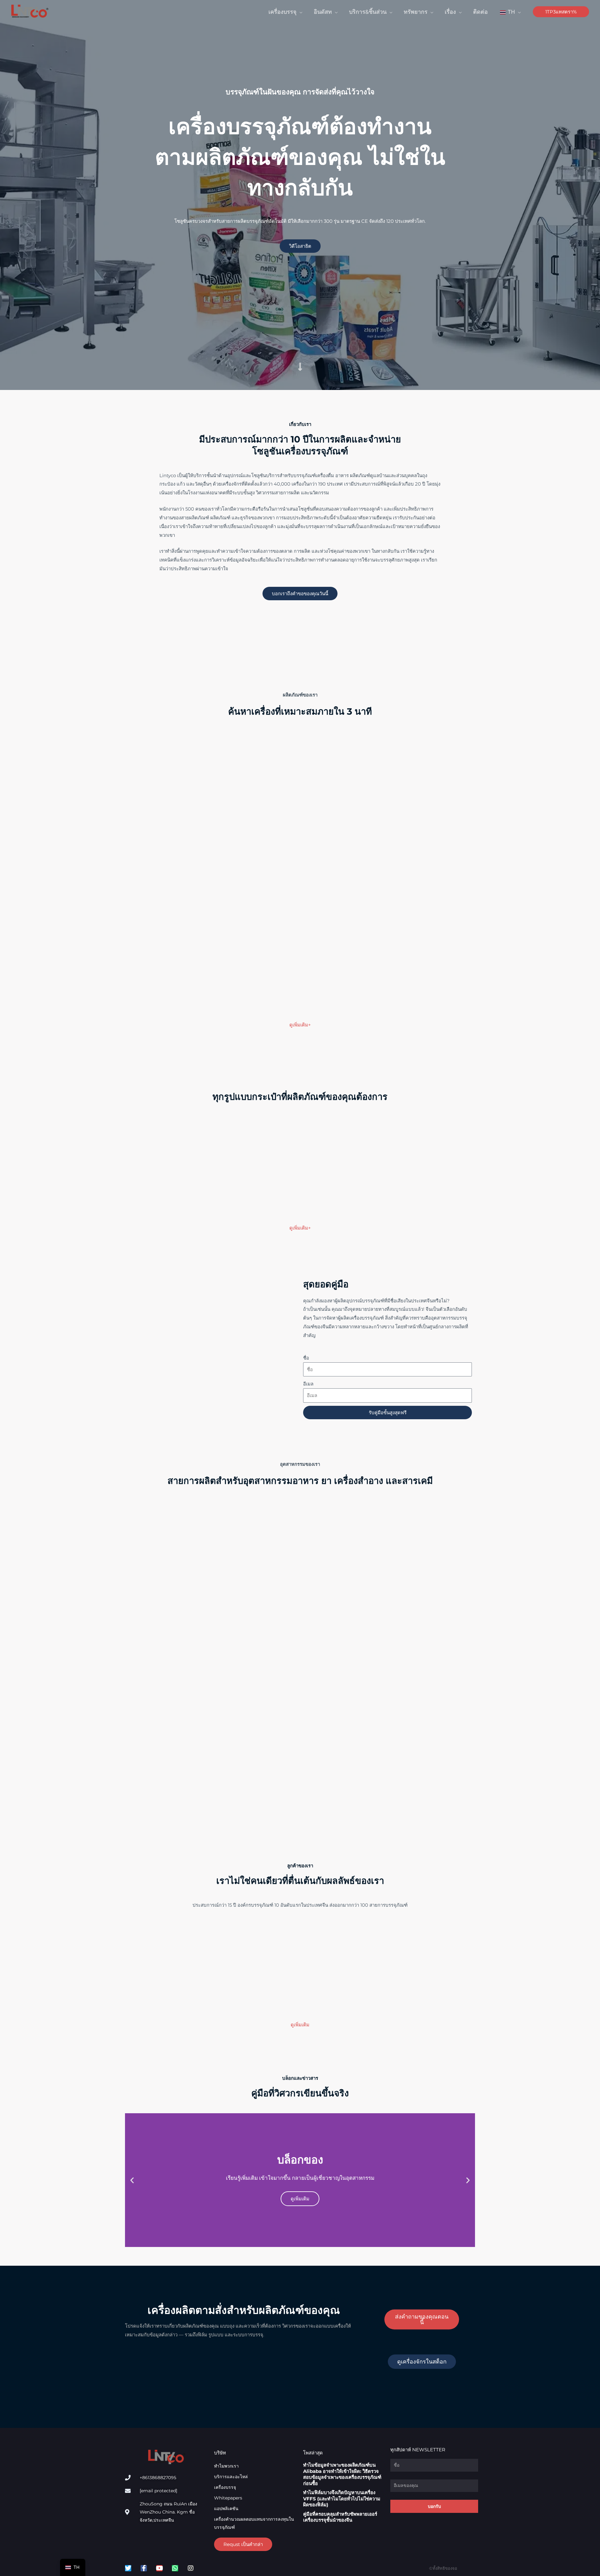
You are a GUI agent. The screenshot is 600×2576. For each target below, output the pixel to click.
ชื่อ (306, 1358)
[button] (300, 12)
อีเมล (308, 1384)
